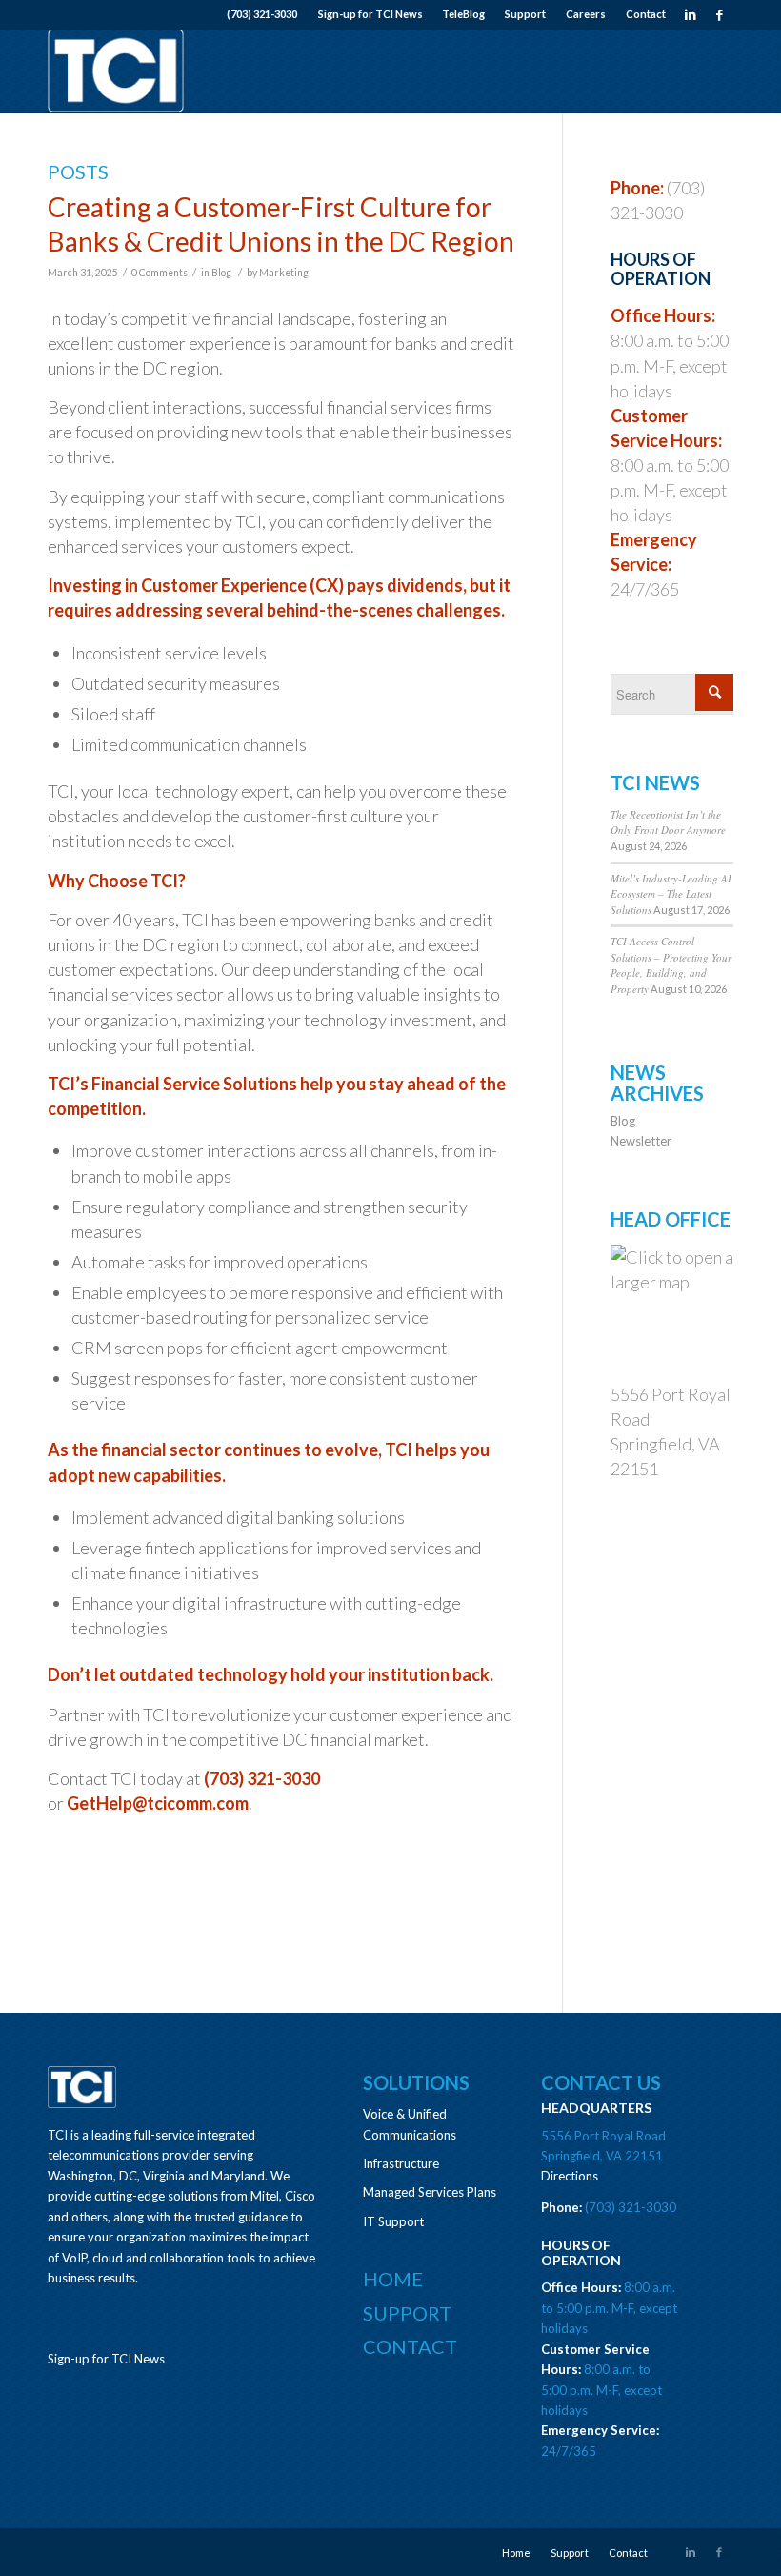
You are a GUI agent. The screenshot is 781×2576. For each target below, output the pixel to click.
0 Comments (160, 273)
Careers (586, 14)
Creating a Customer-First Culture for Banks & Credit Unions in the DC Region (281, 224)
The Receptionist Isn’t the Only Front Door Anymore (668, 822)
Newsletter (641, 1141)
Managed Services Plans (430, 2192)
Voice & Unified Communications (410, 2124)
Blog (221, 273)
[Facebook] (719, 14)
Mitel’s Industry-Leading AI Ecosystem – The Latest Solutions (671, 894)
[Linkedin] (690, 14)
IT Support (393, 2221)
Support (525, 14)
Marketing (284, 273)
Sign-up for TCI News (370, 14)
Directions (570, 2176)
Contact (646, 14)
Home (393, 2279)
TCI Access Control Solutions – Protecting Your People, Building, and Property (671, 965)
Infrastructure (401, 2163)
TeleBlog (463, 14)
